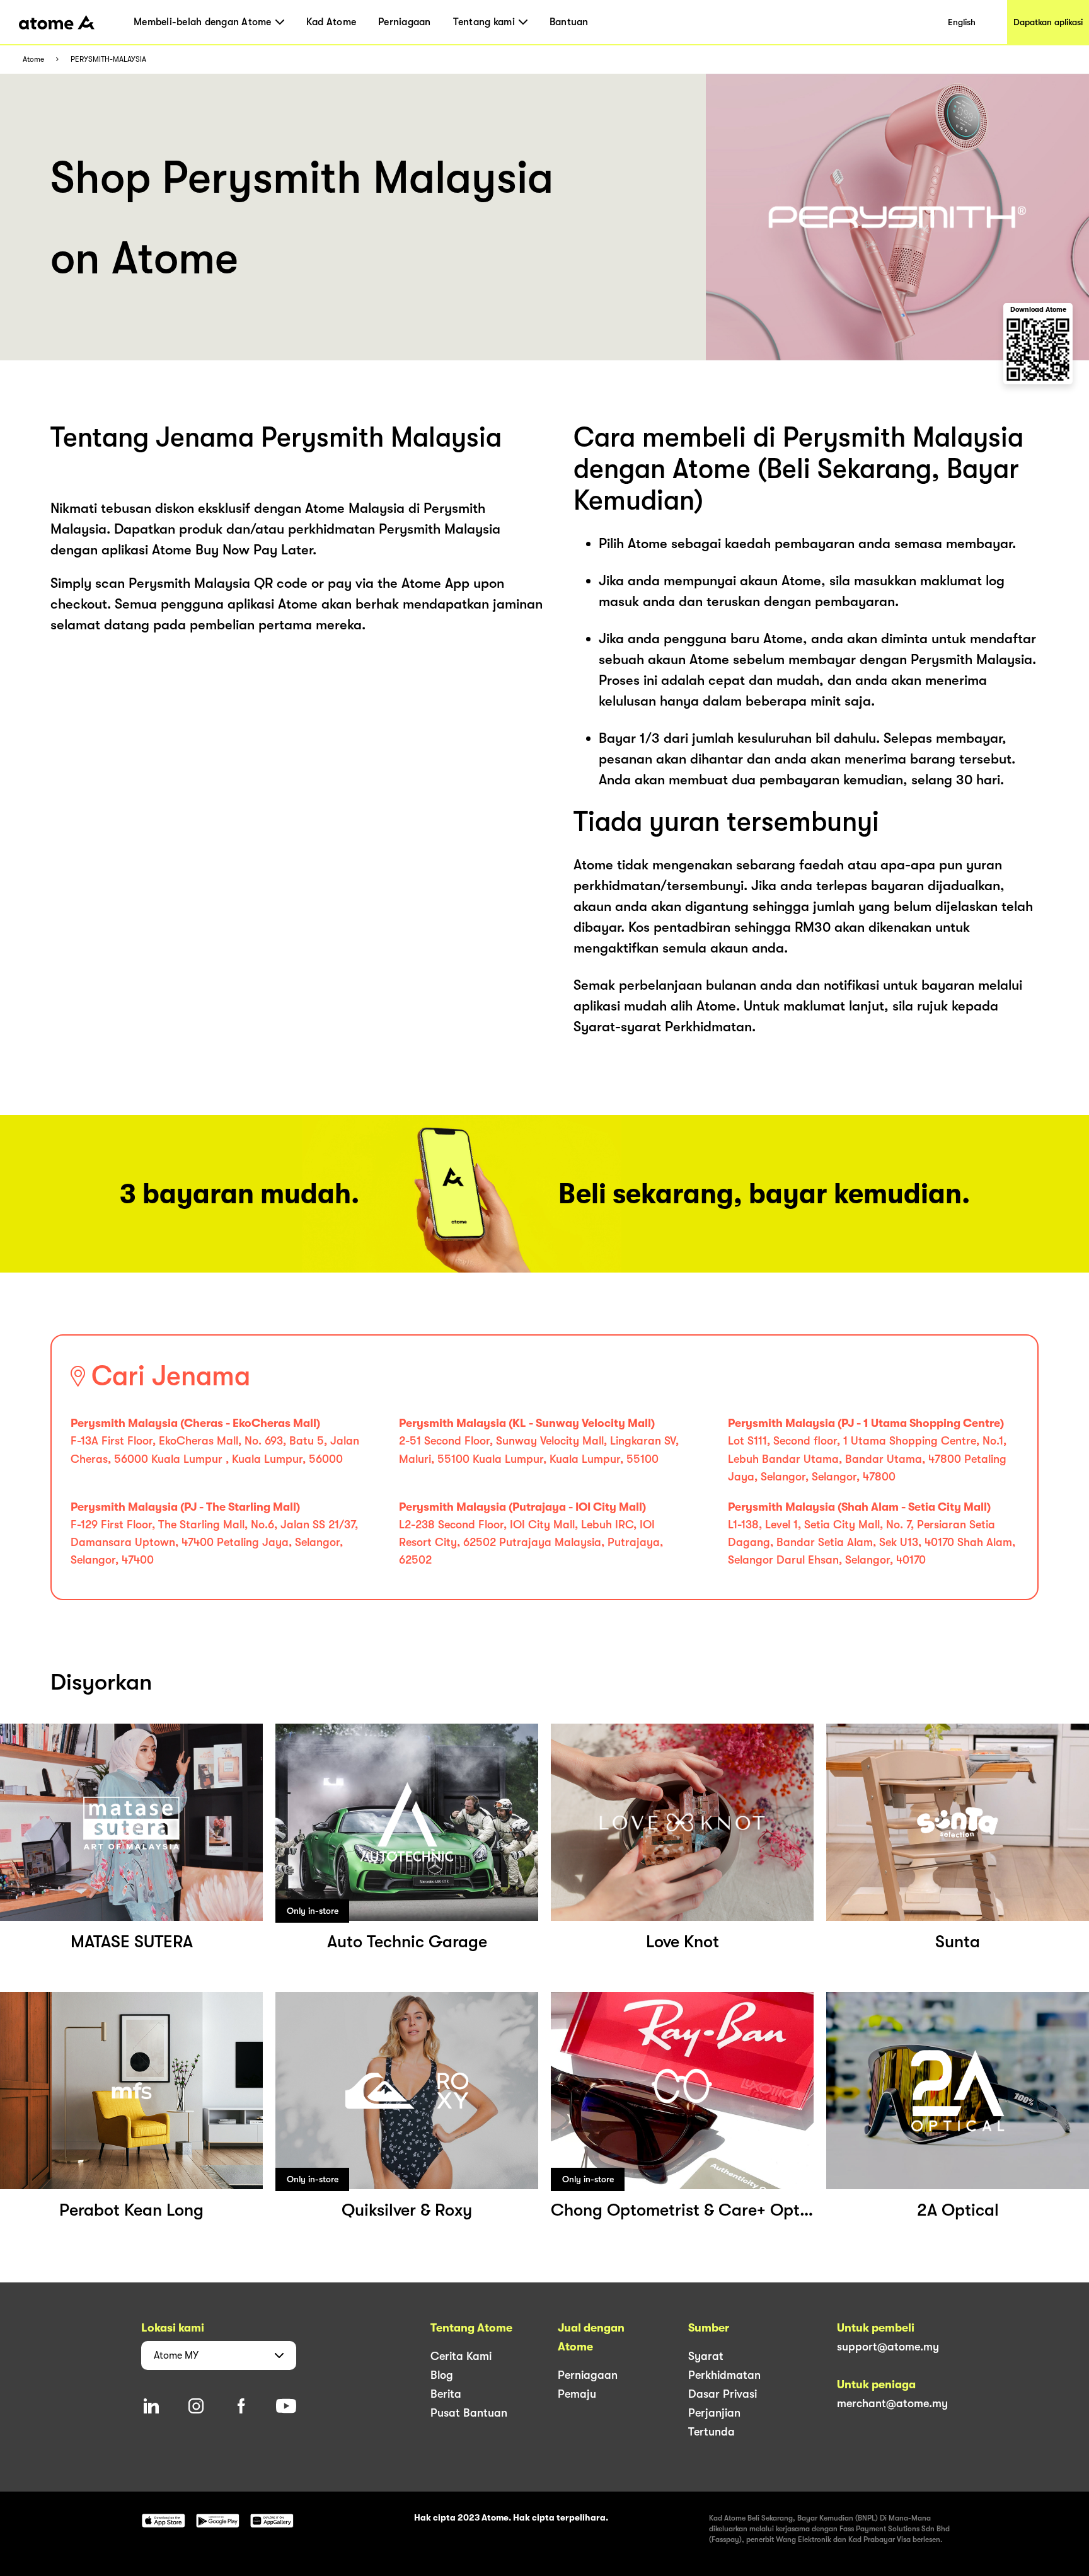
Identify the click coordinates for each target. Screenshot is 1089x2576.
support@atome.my (888, 2347)
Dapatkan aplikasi (1048, 22)
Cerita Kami (461, 2356)
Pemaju (577, 2394)
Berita (446, 2394)
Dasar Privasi (723, 2394)
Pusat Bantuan (469, 2413)
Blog (442, 2375)
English (962, 22)
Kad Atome (331, 22)
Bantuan (569, 22)
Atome (33, 60)
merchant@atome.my (892, 2403)
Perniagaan (405, 22)
